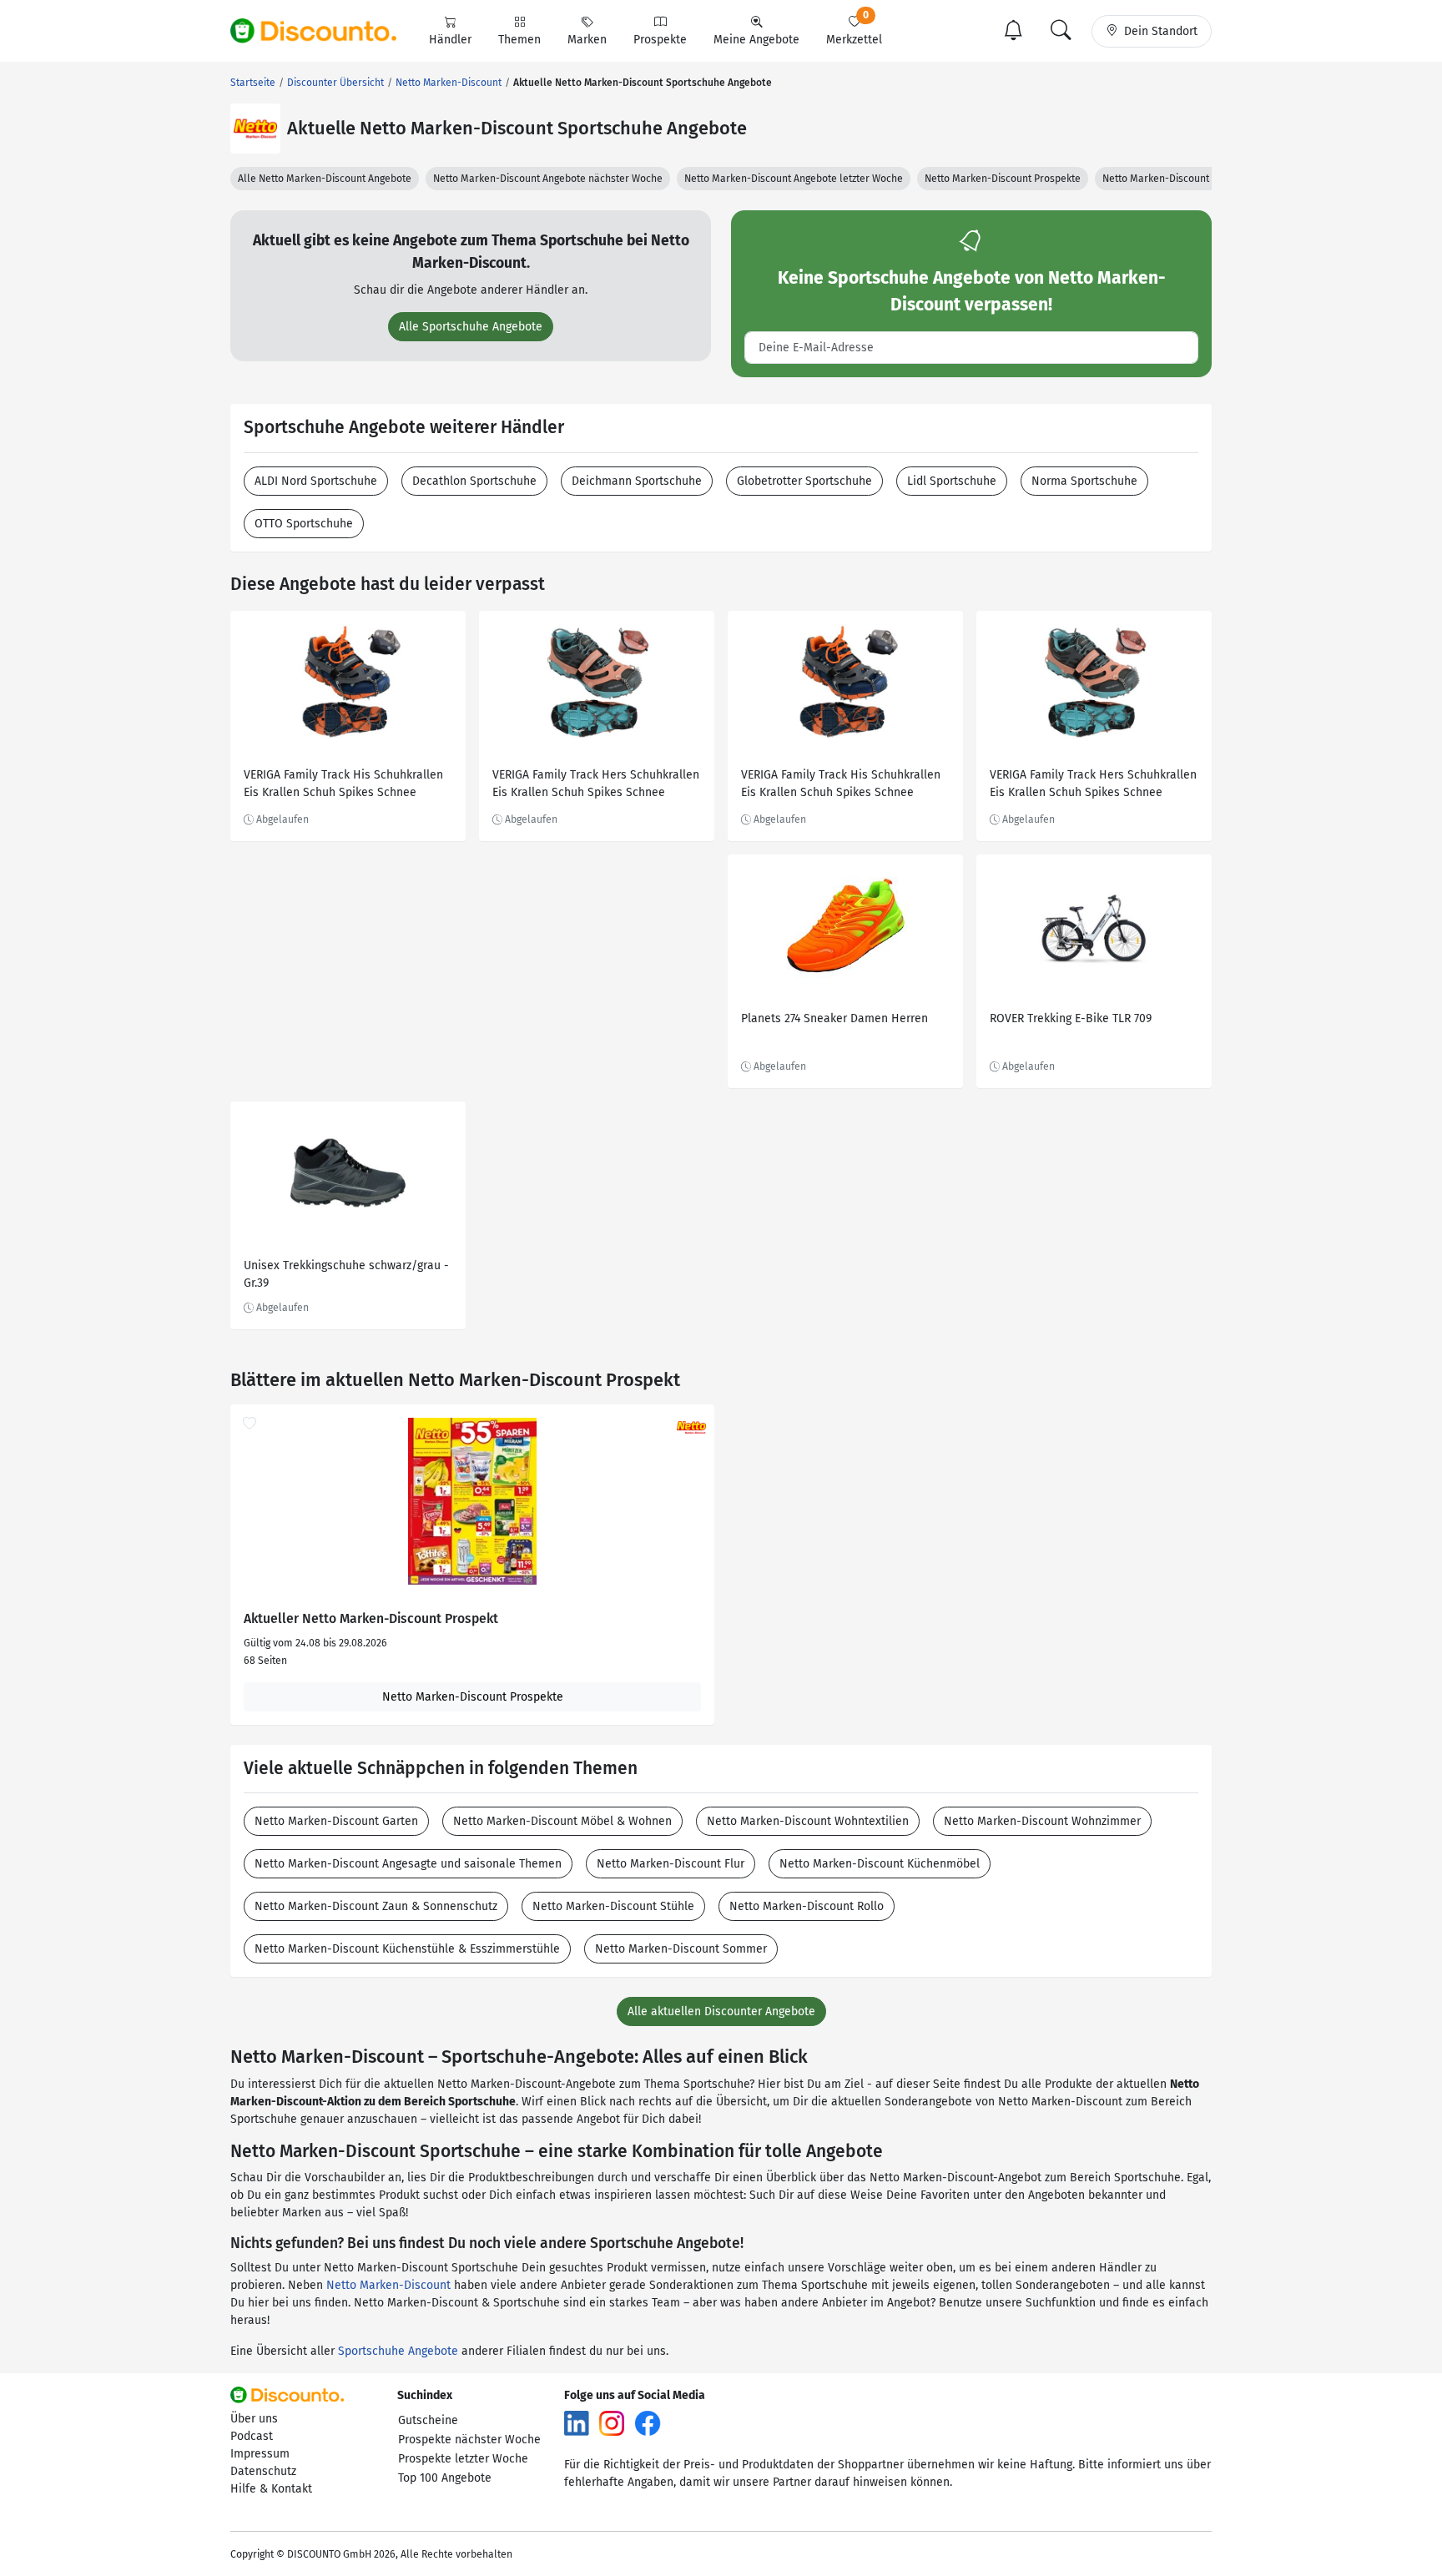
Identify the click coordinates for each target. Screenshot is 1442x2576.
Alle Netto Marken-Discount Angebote (325, 179)
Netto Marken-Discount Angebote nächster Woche (548, 179)
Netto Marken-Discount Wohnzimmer (1042, 1821)
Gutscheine (428, 2420)
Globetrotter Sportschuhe (804, 481)
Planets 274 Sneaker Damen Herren (834, 1018)
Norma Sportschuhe (1084, 481)
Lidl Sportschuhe (952, 481)
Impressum (260, 2454)
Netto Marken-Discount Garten (336, 1821)
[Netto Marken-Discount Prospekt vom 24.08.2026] (472, 1501)
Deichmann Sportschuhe (637, 481)
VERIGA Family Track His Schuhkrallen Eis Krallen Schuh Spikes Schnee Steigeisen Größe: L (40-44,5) (343, 786)
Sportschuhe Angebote (398, 2351)
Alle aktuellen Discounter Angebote (721, 2011)
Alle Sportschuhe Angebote (471, 327)
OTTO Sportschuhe (304, 524)
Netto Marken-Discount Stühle (613, 1906)
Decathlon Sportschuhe (474, 481)
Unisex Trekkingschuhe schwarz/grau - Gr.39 (346, 1274)
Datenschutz (263, 2471)
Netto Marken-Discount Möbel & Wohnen (562, 1821)
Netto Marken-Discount (388, 2285)
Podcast (252, 2436)
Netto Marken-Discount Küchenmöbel (880, 1864)
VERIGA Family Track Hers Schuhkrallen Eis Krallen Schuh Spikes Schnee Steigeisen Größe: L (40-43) (1093, 786)
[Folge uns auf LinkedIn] (577, 2423)
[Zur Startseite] (323, 31)
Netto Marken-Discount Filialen (1174, 179)
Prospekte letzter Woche (463, 2459)
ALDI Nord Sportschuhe (316, 481)
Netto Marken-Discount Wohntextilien (808, 1821)
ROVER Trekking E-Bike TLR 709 (1071, 1018)
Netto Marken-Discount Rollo (807, 1906)
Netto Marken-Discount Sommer (681, 1949)
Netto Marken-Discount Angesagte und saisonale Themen (408, 1864)
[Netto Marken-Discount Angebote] (255, 129)
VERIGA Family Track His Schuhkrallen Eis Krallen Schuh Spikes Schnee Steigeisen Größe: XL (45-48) (841, 786)
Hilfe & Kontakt (271, 2489)
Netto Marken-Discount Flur (671, 1864)
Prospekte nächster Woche (469, 2440)
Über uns (254, 2419)
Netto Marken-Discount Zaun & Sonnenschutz (376, 1906)
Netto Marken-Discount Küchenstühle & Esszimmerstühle (407, 1949)
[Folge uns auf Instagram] (612, 2423)
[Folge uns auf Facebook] (648, 2423)
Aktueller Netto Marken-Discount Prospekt (371, 1619)
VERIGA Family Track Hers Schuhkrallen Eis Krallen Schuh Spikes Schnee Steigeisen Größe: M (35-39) (596, 786)
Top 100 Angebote (445, 2478)
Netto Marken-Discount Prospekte (1003, 179)
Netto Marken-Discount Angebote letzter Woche (794, 179)
